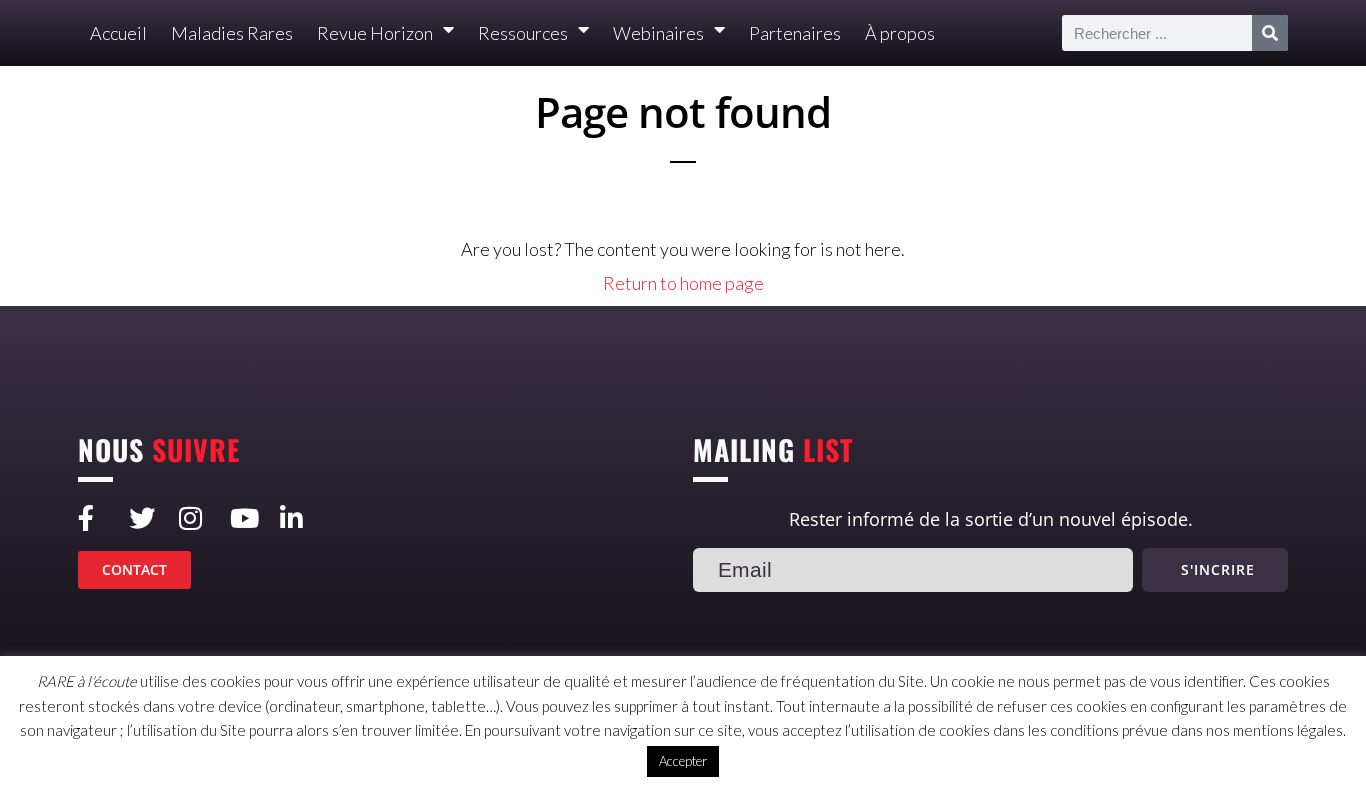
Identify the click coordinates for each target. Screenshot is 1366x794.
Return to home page (683, 283)
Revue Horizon (375, 33)
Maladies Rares (232, 33)
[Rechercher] (1270, 33)
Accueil (118, 33)
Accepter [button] (683, 761)
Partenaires (795, 33)
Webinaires (658, 33)
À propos (900, 33)
